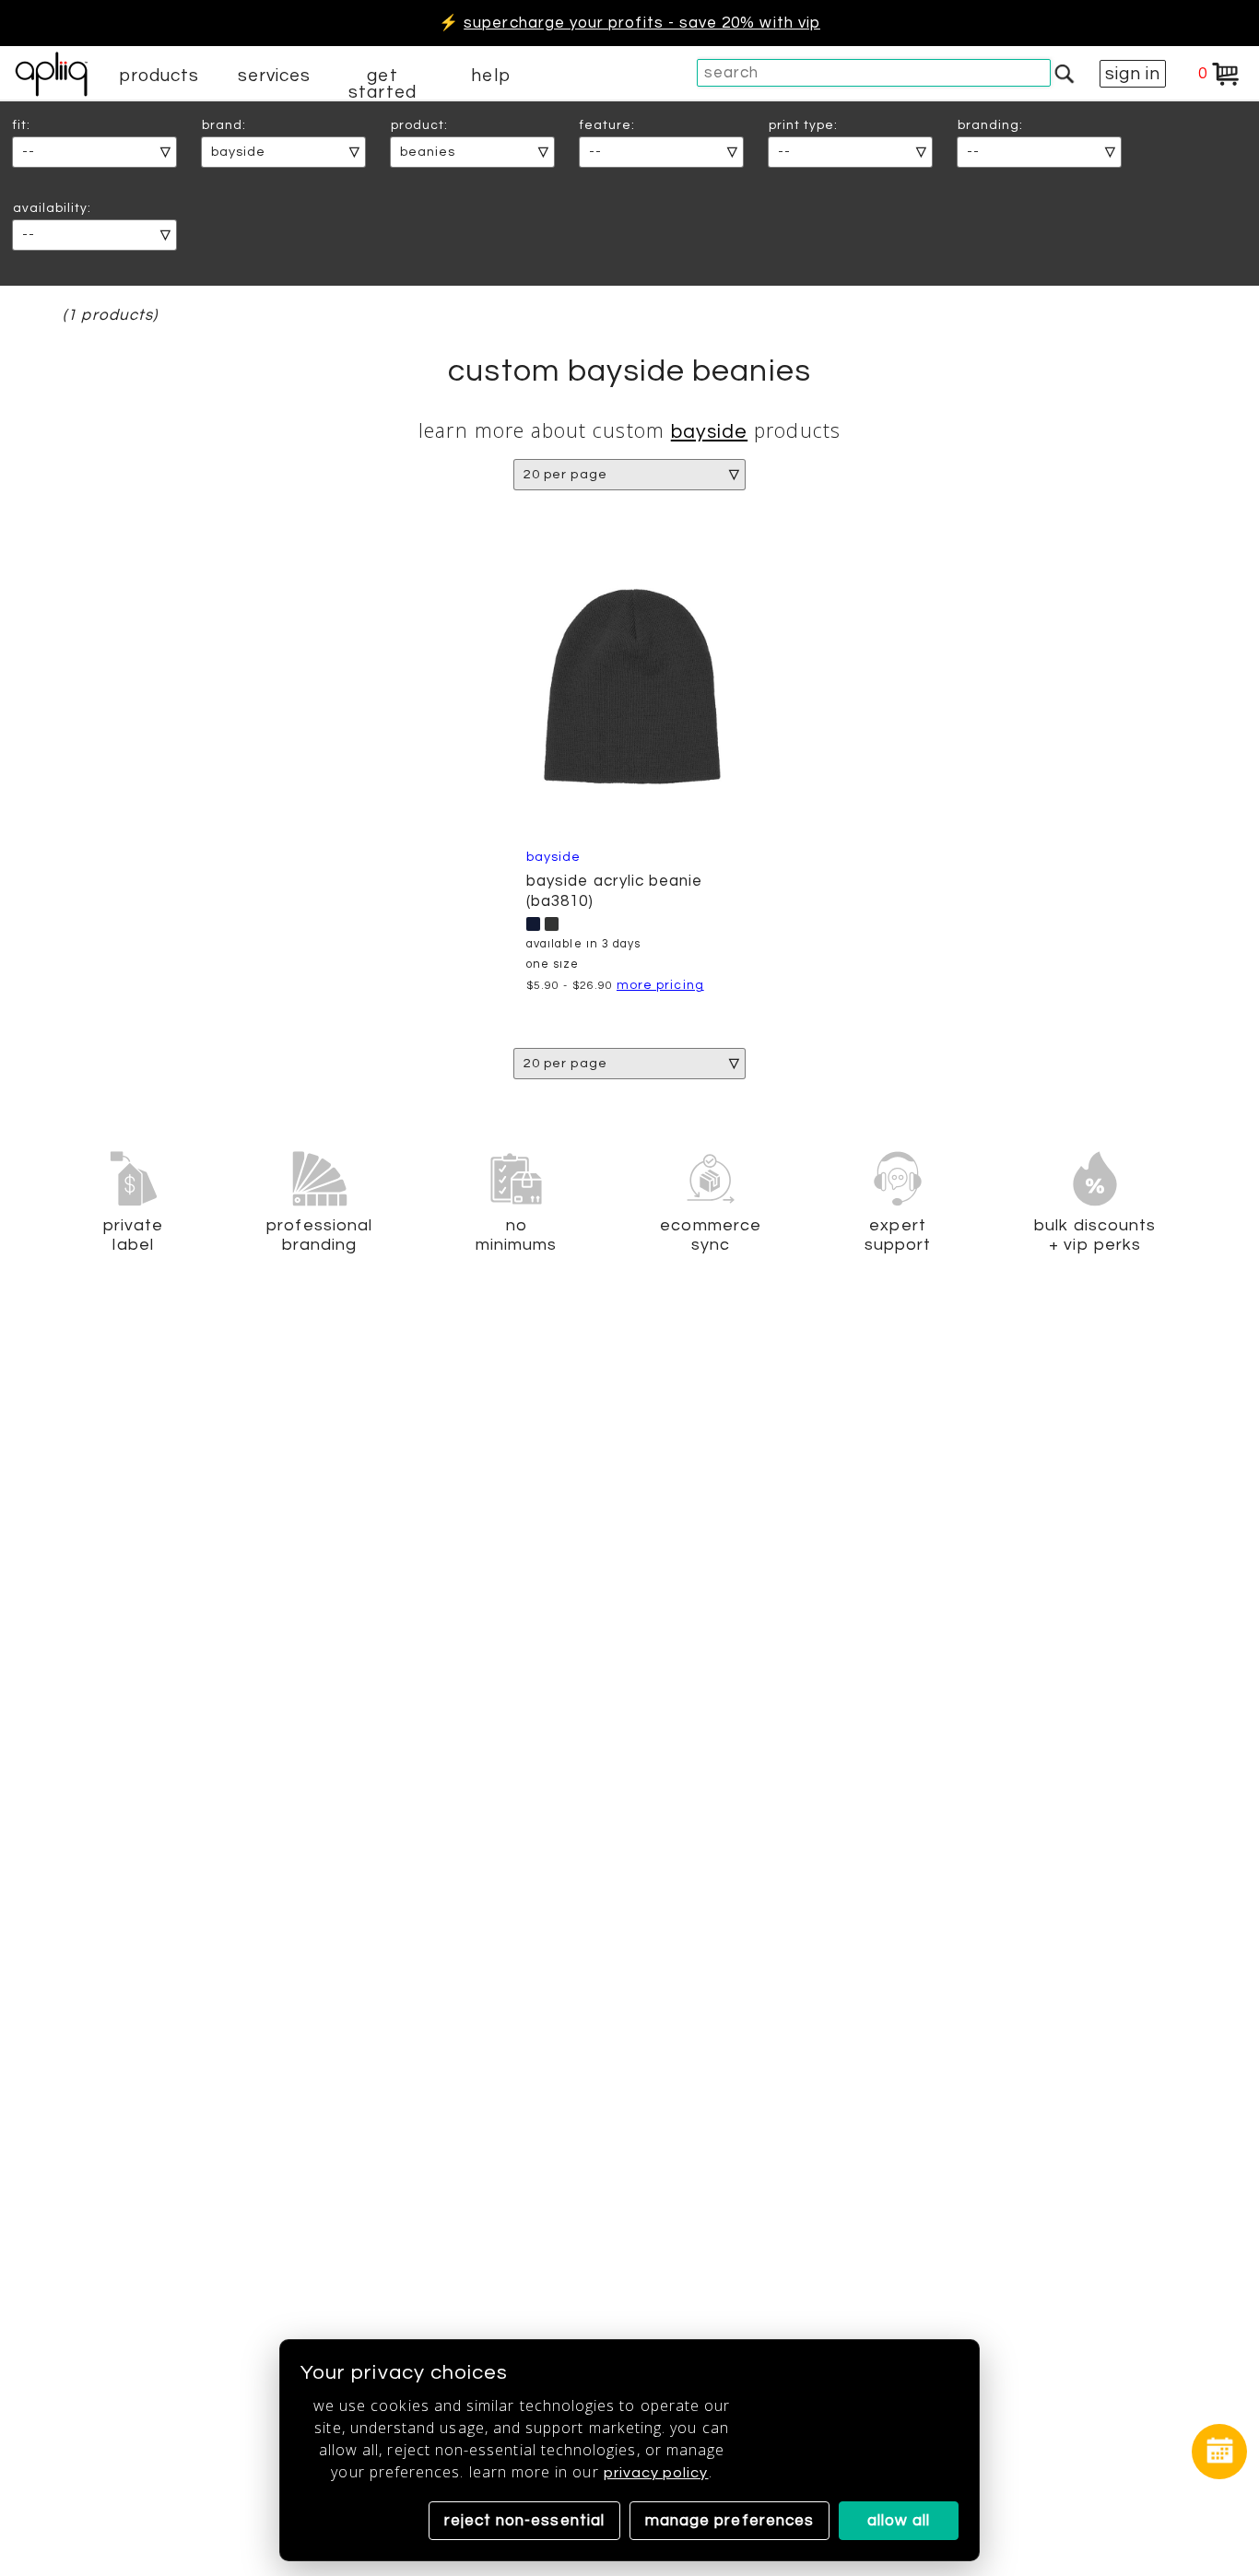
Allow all (899, 2521)
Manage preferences (730, 2521)
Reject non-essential (524, 2521)
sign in (1133, 74)
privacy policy (656, 2473)
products (159, 76)
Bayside (709, 432)
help (490, 76)
